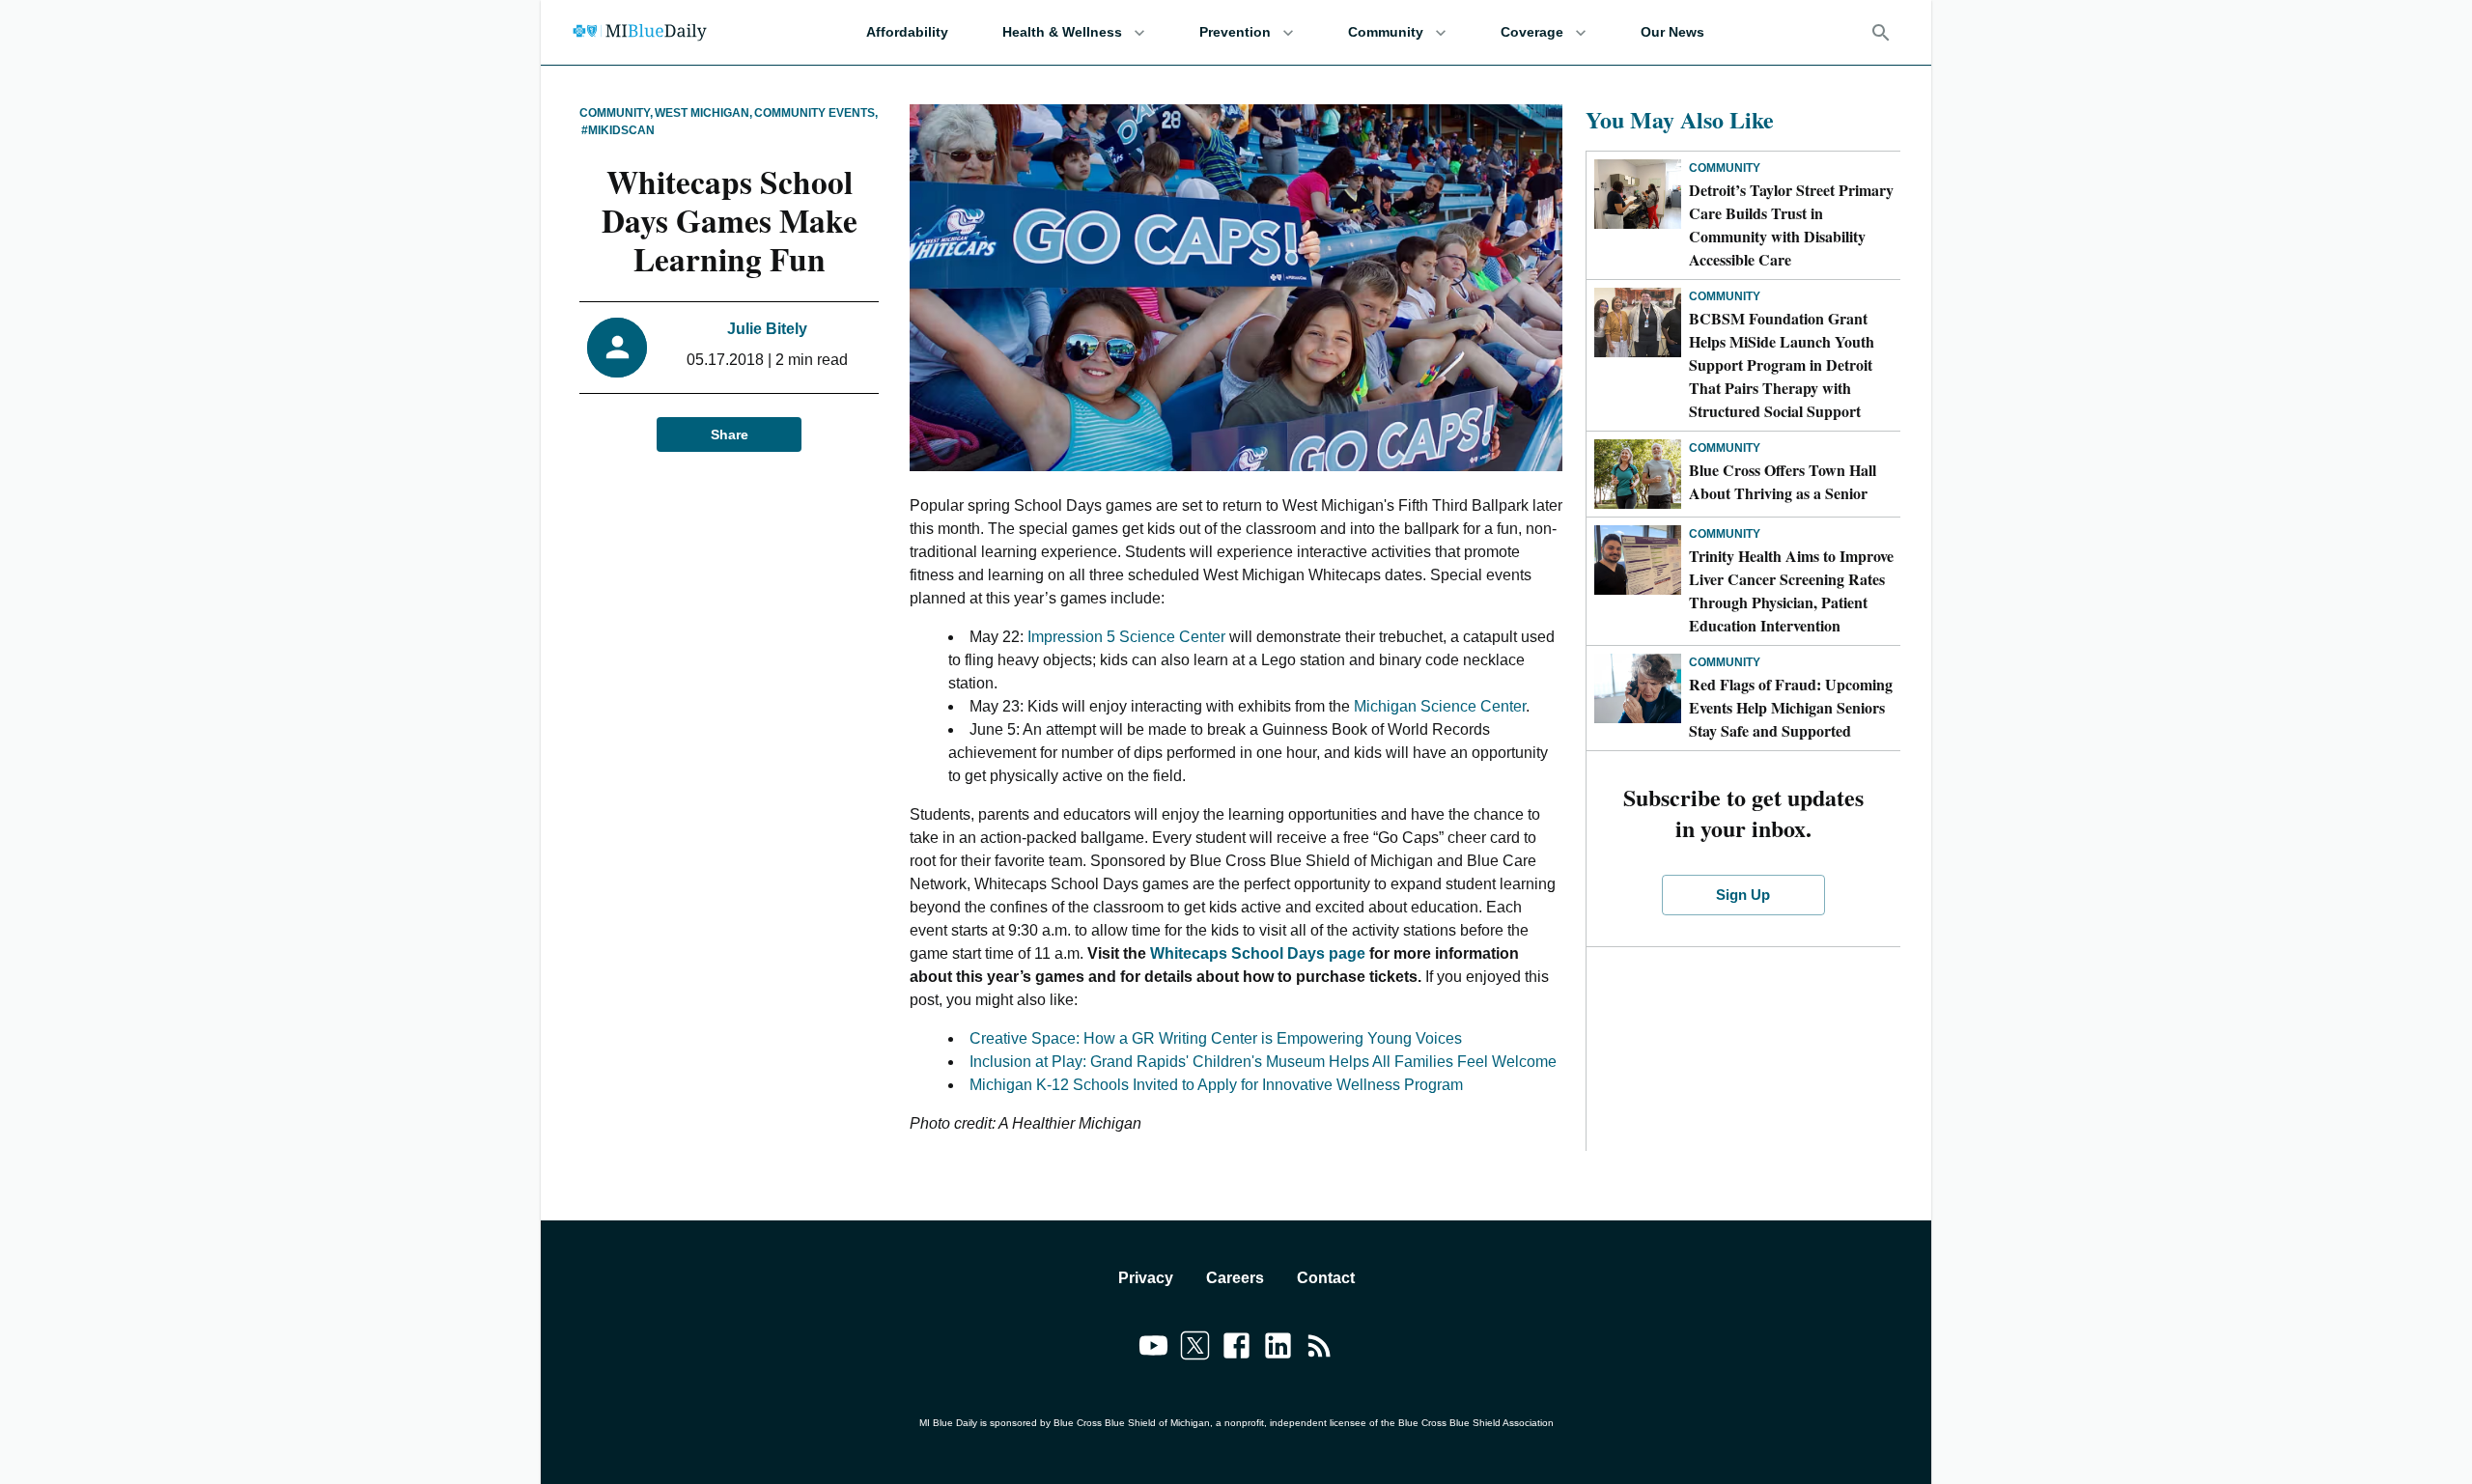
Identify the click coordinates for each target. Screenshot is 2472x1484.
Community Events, (816, 113)
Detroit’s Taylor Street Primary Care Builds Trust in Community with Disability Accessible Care (1791, 224)
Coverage (1532, 32)
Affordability (907, 32)
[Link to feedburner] (1320, 1349)
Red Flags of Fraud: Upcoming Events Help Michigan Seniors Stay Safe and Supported (1791, 707)
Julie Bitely (767, 329)
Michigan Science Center (1440, 706)
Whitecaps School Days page (1260, 953)
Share (730, 434)
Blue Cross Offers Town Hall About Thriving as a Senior (1783, 481)
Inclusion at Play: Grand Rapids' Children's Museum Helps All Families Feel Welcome (1263, 1062)
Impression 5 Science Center (1126, 637)
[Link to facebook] (1236, 1349)
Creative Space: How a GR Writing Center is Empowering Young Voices (1216, 1038)
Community (1386, 32)
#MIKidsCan (618, 130)
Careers (1235, 1278)
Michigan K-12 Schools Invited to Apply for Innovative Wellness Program (1216, 1085)
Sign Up (1743, 895)
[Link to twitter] (1195, 1349)
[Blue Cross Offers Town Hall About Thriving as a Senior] (1638, 474)
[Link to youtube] (1153, 1349)
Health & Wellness (1062, 32)
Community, (616, 113)
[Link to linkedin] (1278, 1349)
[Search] (1881, 33)
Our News (1672, 32)
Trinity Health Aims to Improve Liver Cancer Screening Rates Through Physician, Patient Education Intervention (1791, 590)
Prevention (1235, 32)
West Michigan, (703, 113)
